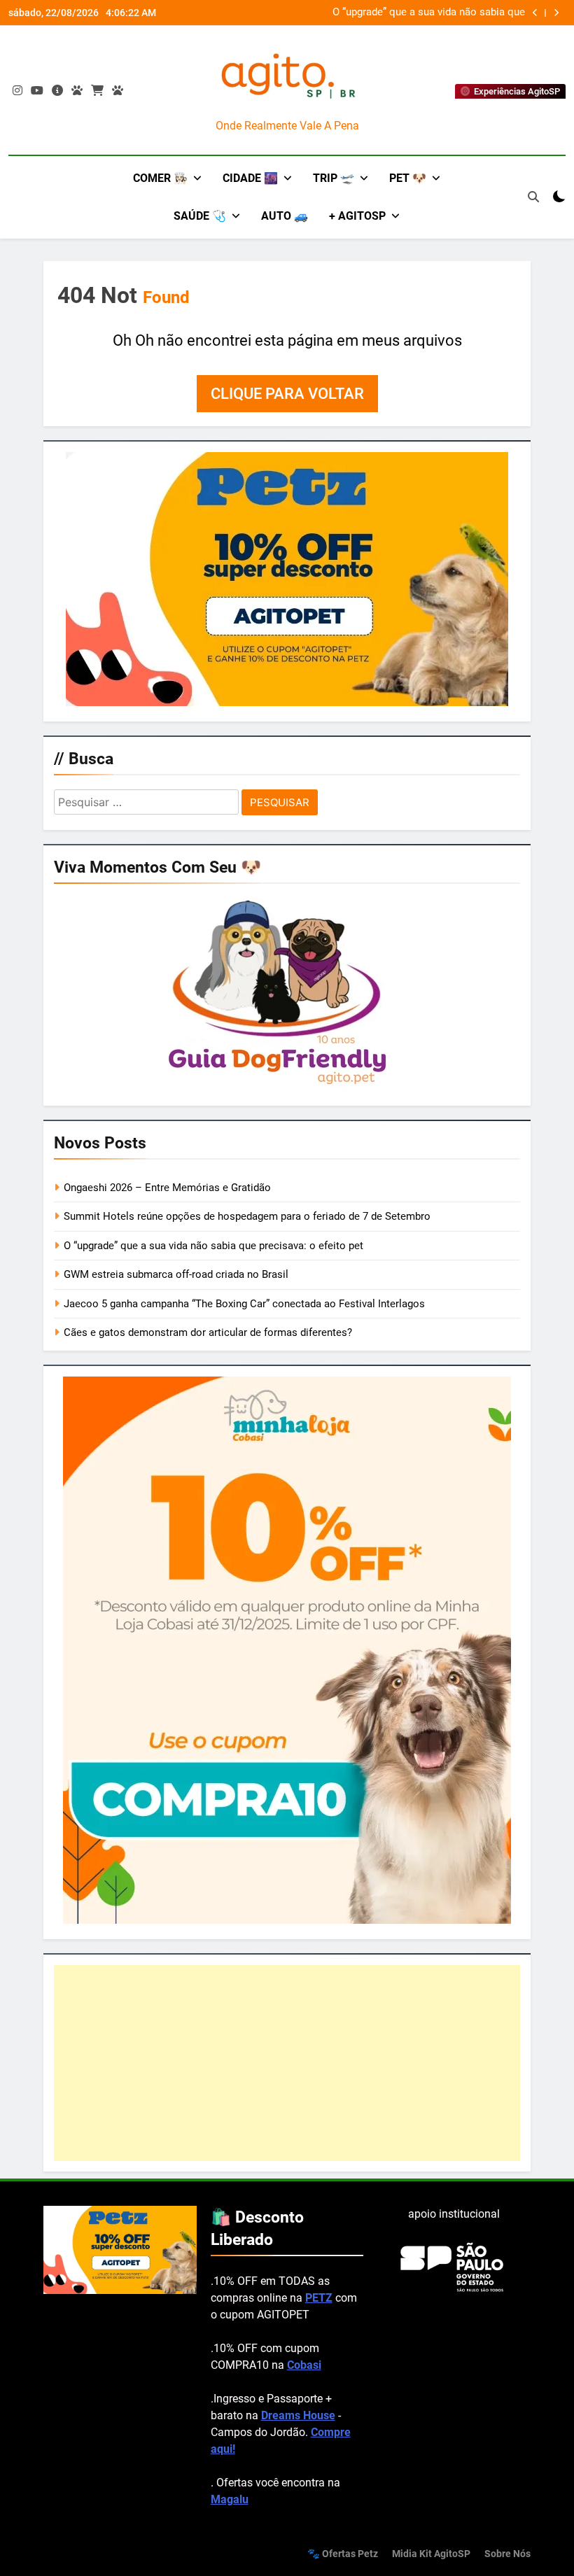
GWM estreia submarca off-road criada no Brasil (176, 1274)
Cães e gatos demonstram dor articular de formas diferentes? (208, 1332)
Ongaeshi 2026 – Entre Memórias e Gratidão (167, 1188)
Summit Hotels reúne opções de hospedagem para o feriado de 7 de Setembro (247, 1216)
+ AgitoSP (357, 216)
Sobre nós (507, 2554)
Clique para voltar (287, 394)
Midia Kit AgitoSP (431, 2554)
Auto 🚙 (285, 216)
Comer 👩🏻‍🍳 (160, 178)
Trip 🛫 (334, 178)
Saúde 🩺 (200, 216)
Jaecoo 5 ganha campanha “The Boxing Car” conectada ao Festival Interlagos (244, 1304)
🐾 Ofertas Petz (343, 2554)
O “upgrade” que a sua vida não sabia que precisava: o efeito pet (429, 13)
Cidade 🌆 (250, 178)
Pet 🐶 (408, 178)
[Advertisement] (287, 2063)
